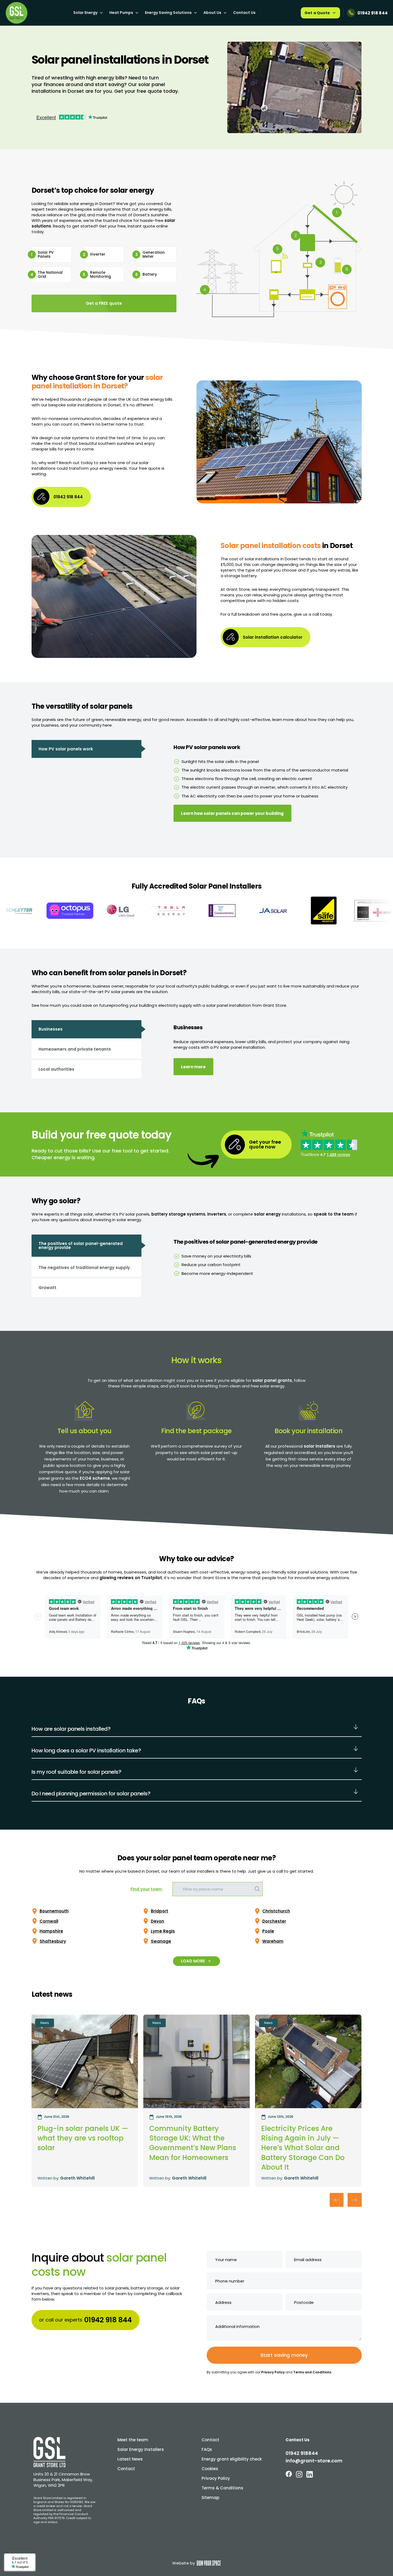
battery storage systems (178, 1214)
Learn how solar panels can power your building (232, 813)
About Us (212, 13)
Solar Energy (85, 13)
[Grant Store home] (17, 13)
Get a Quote (317, 13)
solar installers (319, 1446)
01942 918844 (302, 2453)
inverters (217, 1214)
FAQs (207, 2449)
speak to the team (334, 1214)
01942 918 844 (373, 13)
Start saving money (284, 2355)
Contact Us (244, 13)
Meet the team (133, 2440)
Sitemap (210, 2498)
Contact (126, 2469)
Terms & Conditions (222, 2488)
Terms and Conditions (312, 2372)
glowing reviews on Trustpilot (131, 1578)
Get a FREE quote (104, 303)
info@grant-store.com (314, 2461)
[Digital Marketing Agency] (209, 2563)
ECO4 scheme (95, 1478)
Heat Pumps (121, 13)
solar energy (267, 1214)
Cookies (210, 2469)
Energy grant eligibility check (232, 2459)
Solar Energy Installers (141, 2449)
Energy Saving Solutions (168, 13)
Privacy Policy (273, 2372)
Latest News (130, 2459)
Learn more (193, 1067)
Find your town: (147, 1889)
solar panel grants (272, 1380)
